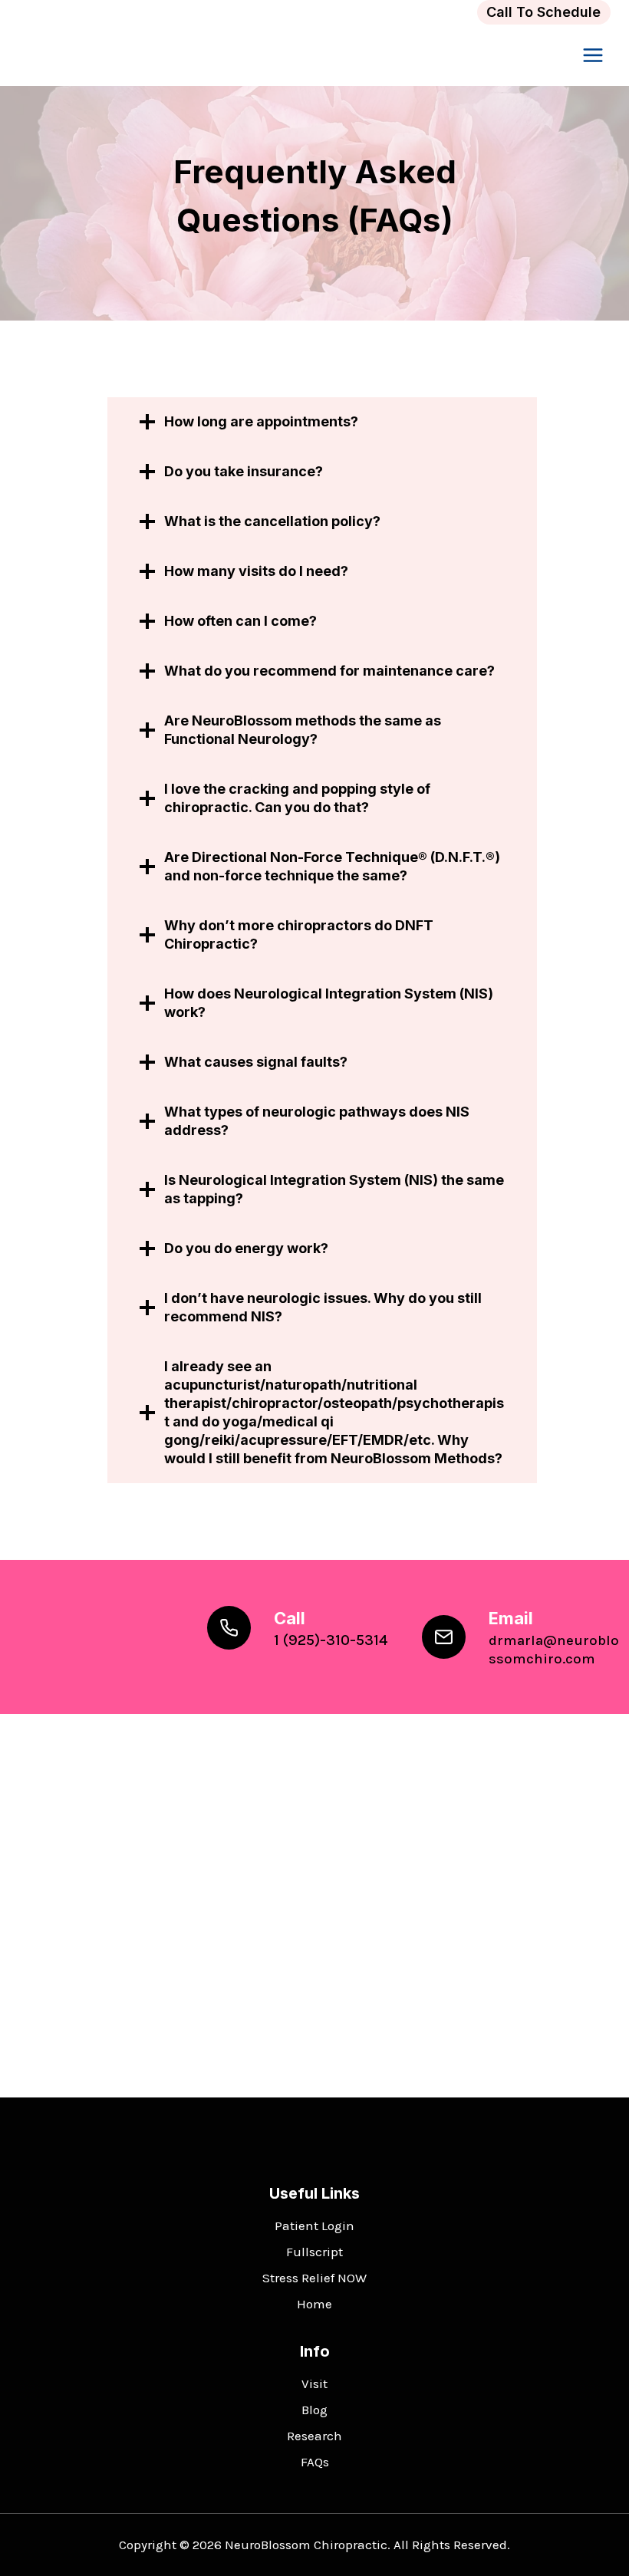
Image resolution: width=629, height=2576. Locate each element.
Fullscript (314, 2252)
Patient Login (314, 2226)
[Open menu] (593, 56)
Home (314, 2304)
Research (314, 2436)
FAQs (315, 2462)
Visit (314, 2384)
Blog (314, 2410)
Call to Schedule (543, 12)
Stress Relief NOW (314, 2278)
